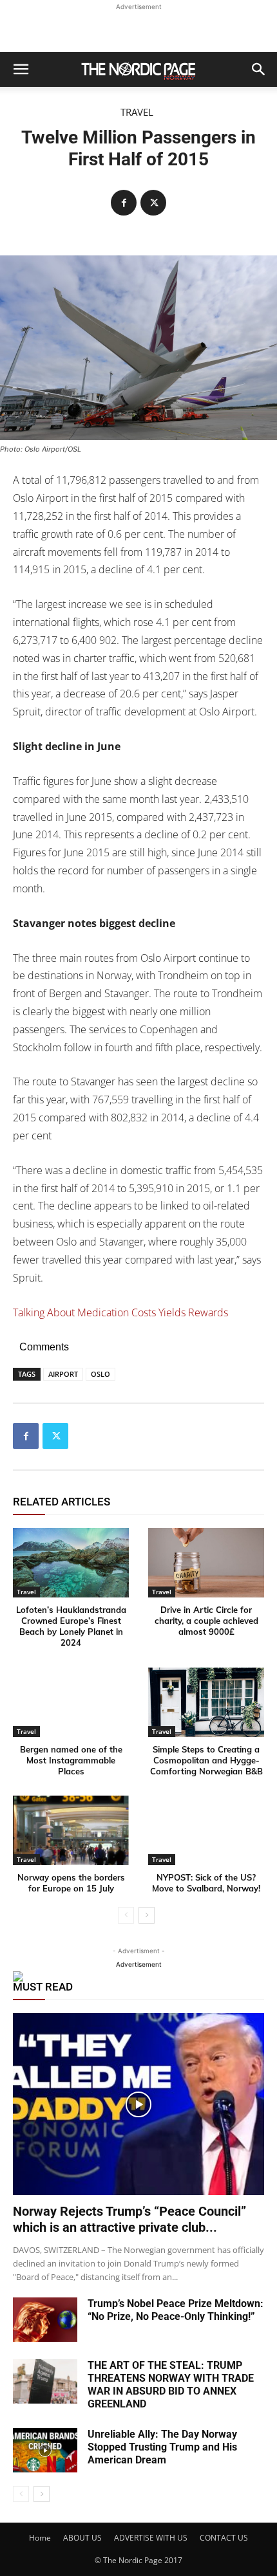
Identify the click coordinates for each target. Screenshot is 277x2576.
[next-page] (147, 1915)
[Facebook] (124, 203)
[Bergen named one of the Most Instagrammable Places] (71, 1702)
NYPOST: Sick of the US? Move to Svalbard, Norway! (206, 1883)
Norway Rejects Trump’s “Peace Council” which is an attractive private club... (129, 2219)
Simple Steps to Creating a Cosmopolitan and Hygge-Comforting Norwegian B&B (206, 1760)
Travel (137, 112)
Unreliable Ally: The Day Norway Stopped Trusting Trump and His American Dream (162, 2447)
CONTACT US (224, 2538)
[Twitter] (153, 203)
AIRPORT (63, 1374)
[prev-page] (126, 1915)
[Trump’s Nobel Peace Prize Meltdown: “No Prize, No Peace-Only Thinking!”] (45, 2320)
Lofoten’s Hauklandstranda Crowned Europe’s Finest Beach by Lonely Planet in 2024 (71, 1626)
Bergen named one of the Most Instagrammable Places (71, 1760)
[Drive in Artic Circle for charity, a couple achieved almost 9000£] (206, 1563)
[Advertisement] (138, 30)
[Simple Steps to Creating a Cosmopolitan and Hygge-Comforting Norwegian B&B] (206, 1702)
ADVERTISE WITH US (151, 2538)
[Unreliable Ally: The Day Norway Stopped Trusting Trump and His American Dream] (45, 2450)
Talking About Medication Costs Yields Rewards (120, 1312)
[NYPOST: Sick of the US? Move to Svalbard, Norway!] (206, 1830)
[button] (21, 69)
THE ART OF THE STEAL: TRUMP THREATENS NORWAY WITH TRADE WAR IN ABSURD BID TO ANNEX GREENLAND (171, 2385)
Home (40, 2538)
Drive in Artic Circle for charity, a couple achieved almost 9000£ (206, 1621)
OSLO (100, 1374)
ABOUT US (82, 2538)
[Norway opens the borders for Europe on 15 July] (71, 1830)
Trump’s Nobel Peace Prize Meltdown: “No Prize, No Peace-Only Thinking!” (176, 2310)
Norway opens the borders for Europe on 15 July (71, 1883)
